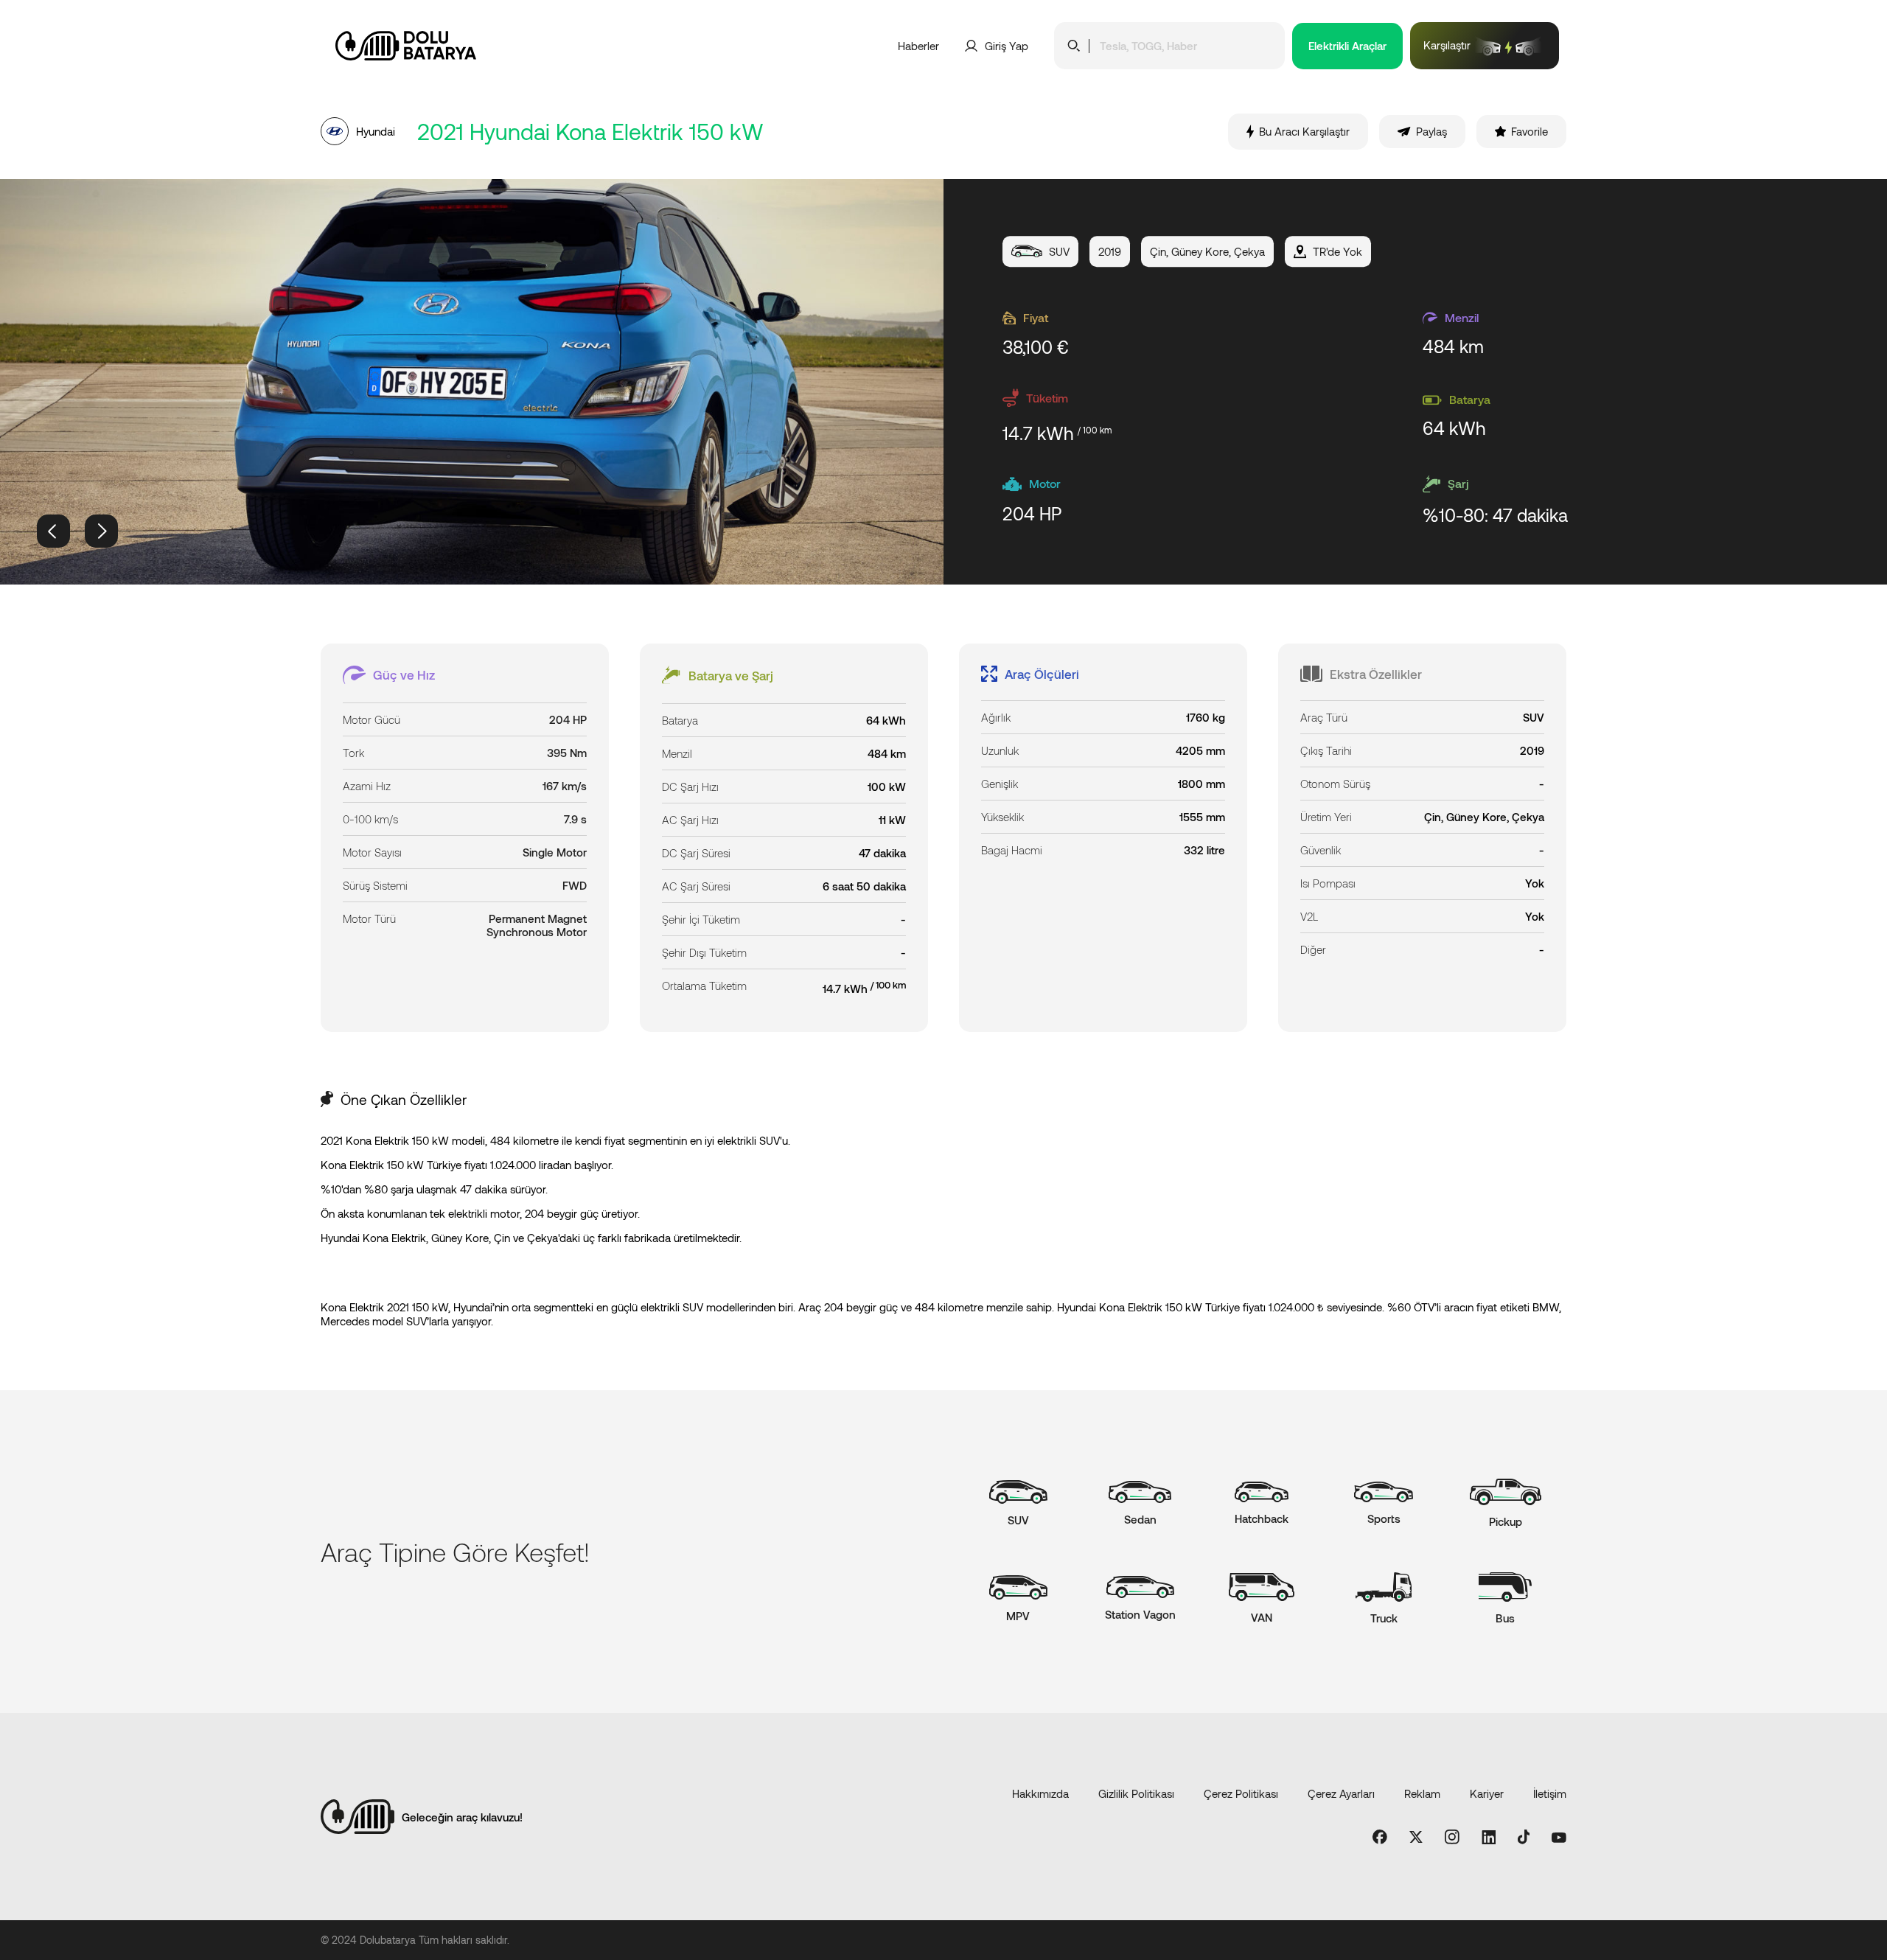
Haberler (918, 46)
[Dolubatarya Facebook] (1380, 1838)
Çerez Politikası (1241, 1793)
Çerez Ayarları (1341, 1793)
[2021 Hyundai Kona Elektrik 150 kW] (472, 382)
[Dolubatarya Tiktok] (1524, 1838)
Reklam (1422, 1793)
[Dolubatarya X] (1416, 1838)
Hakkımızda (1040, 1793)
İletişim (1550, 1793)
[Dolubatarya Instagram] (1452, 1838)
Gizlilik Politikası (1136, 1793)
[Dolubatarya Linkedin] (1489, 1838)
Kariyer (1487, 1793)
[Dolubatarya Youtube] (1559, 1838)
